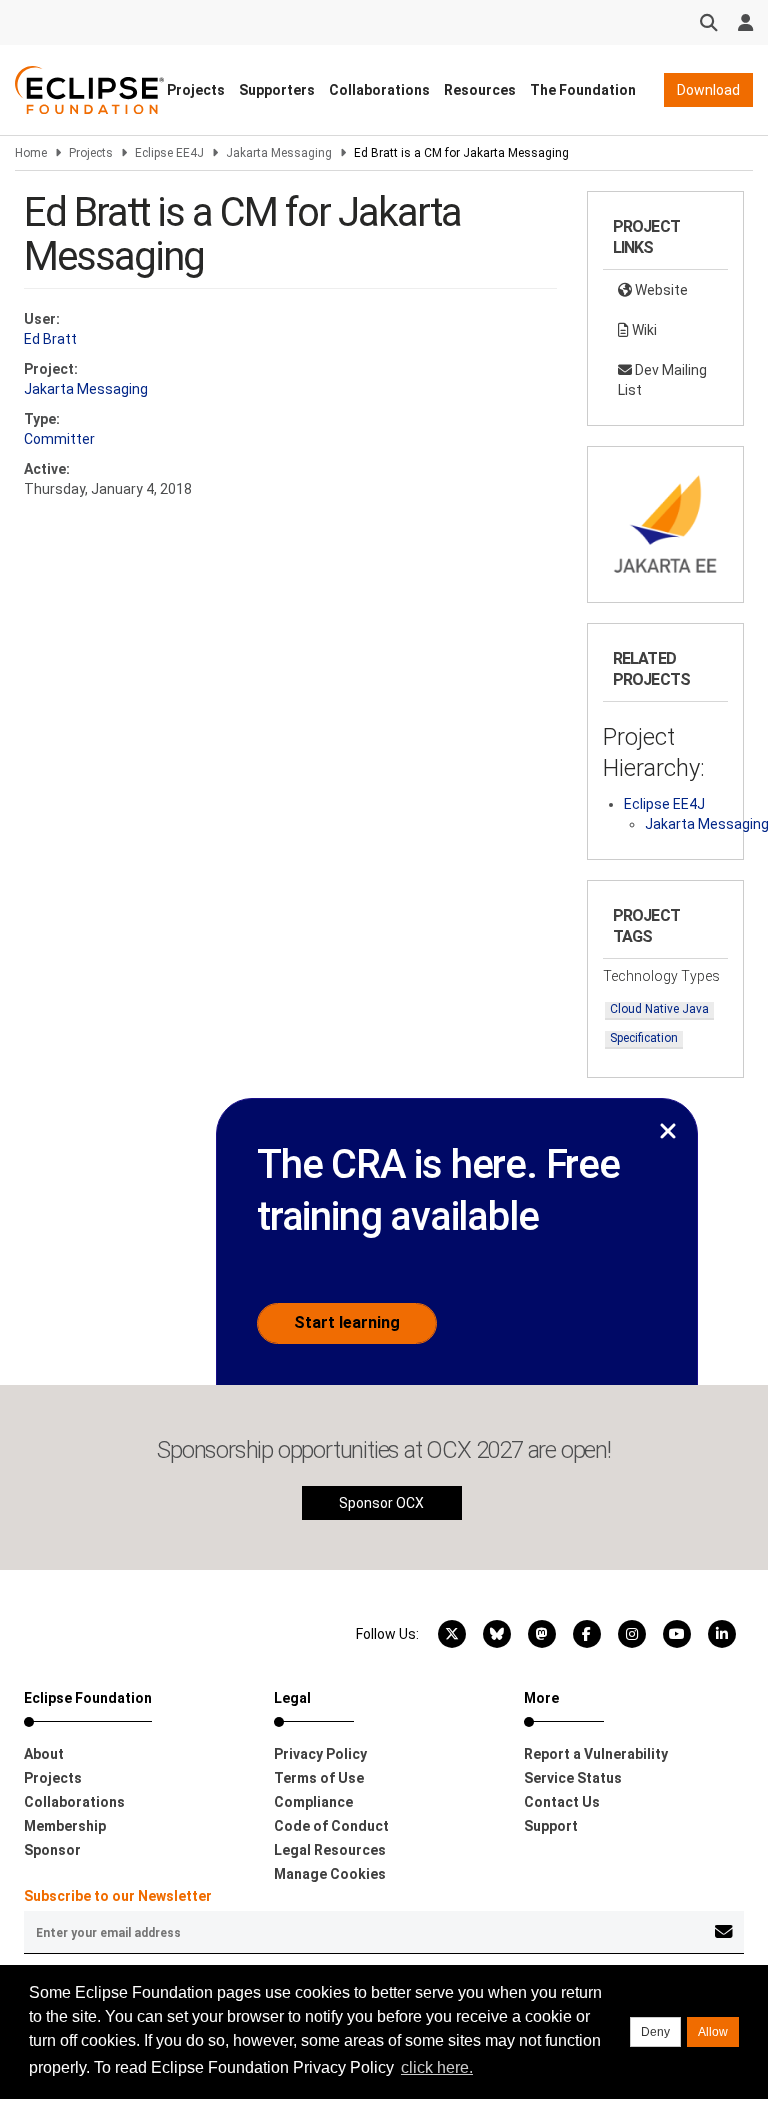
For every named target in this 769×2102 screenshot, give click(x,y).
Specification (644, 1038)
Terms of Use (319, 1778)
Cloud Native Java (659, 1009)
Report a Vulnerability (596, 1754)
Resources (480, 90)
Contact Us (562, 1802)
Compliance (313, 1802)
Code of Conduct (331, 1826)
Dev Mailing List (662, 380)
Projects (196, 90)
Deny (655, 2032)
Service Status (573, 1778)
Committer (59, 439)
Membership (65, 1826)
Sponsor (52, 1850)
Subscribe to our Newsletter (118, 1896)
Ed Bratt (50, 339)
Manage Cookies (330, 1874)
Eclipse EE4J (169, 153)
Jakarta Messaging (279, 153)
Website (660, 290)
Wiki (643, 330)
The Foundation (583, 90)
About (44, 1754)
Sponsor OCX (381, 1503)
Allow (713, 2032)
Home (31, 153)
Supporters (277, 90)
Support (551, 1826)
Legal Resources (330, 1850)
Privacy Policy (320, 1754)
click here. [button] (437, 2067)
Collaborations (379, 90)
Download (708, 90)
